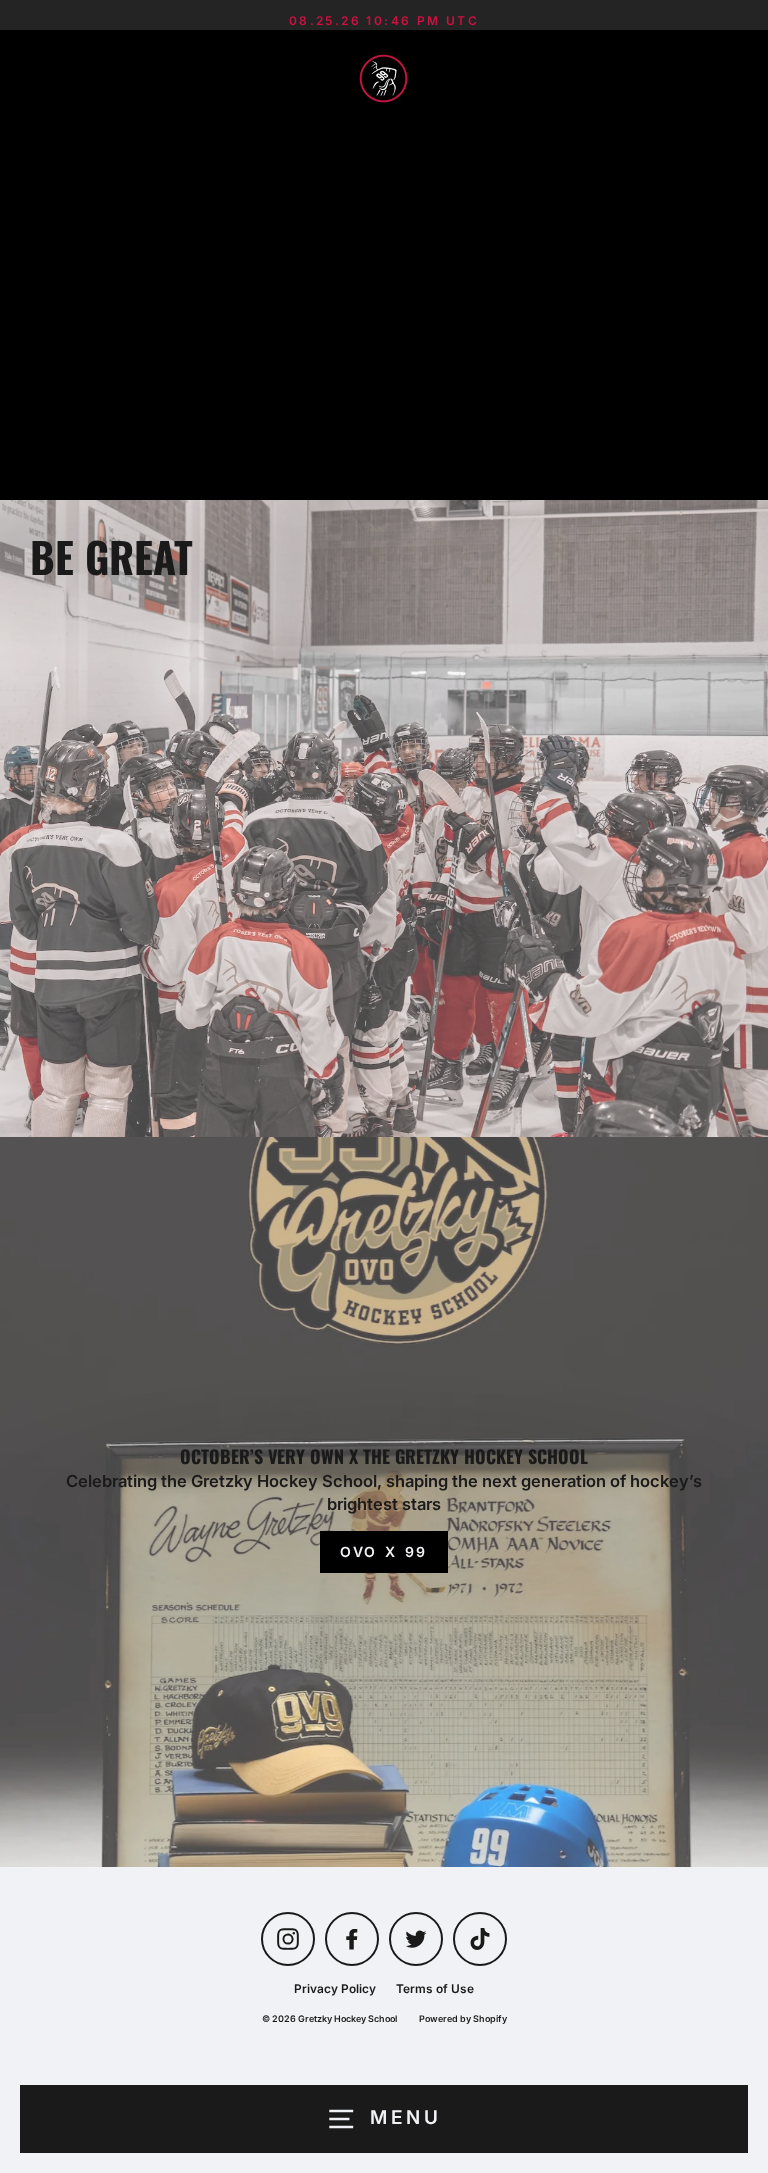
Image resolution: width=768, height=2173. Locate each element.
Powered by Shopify (463, 2018)
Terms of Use (435, 1988)
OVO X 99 (384, 1551)
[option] (384, 818)
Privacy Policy (335, 1988)
